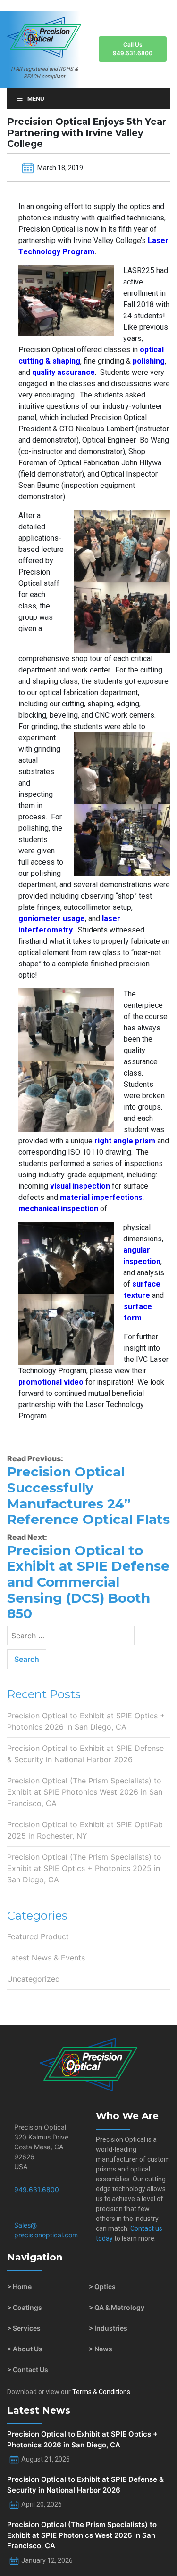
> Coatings (25, 2307)
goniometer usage (52, 919)
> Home (19, 2287)
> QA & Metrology (117, 2307)
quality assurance (63, 372)
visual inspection (80, 1186)
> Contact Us (28, 2369)
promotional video (51, 1382)
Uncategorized (34, 1979)
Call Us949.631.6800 (133, 49)
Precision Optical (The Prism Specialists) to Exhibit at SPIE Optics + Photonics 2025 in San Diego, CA (84, 1868)
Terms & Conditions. (102, 2392)
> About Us (25, 2349)
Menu (36, 99)
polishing (149, 361)
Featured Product (38, 1936)
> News (101, 2349)
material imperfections (101, 1197)
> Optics (102, 2287)
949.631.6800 (37, 2190)
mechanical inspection (58, 1209)
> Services (24, 2328)
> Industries (108, 2328)
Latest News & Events (46, 1958)
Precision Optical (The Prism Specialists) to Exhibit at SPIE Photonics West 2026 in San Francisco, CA (85, 1792)
